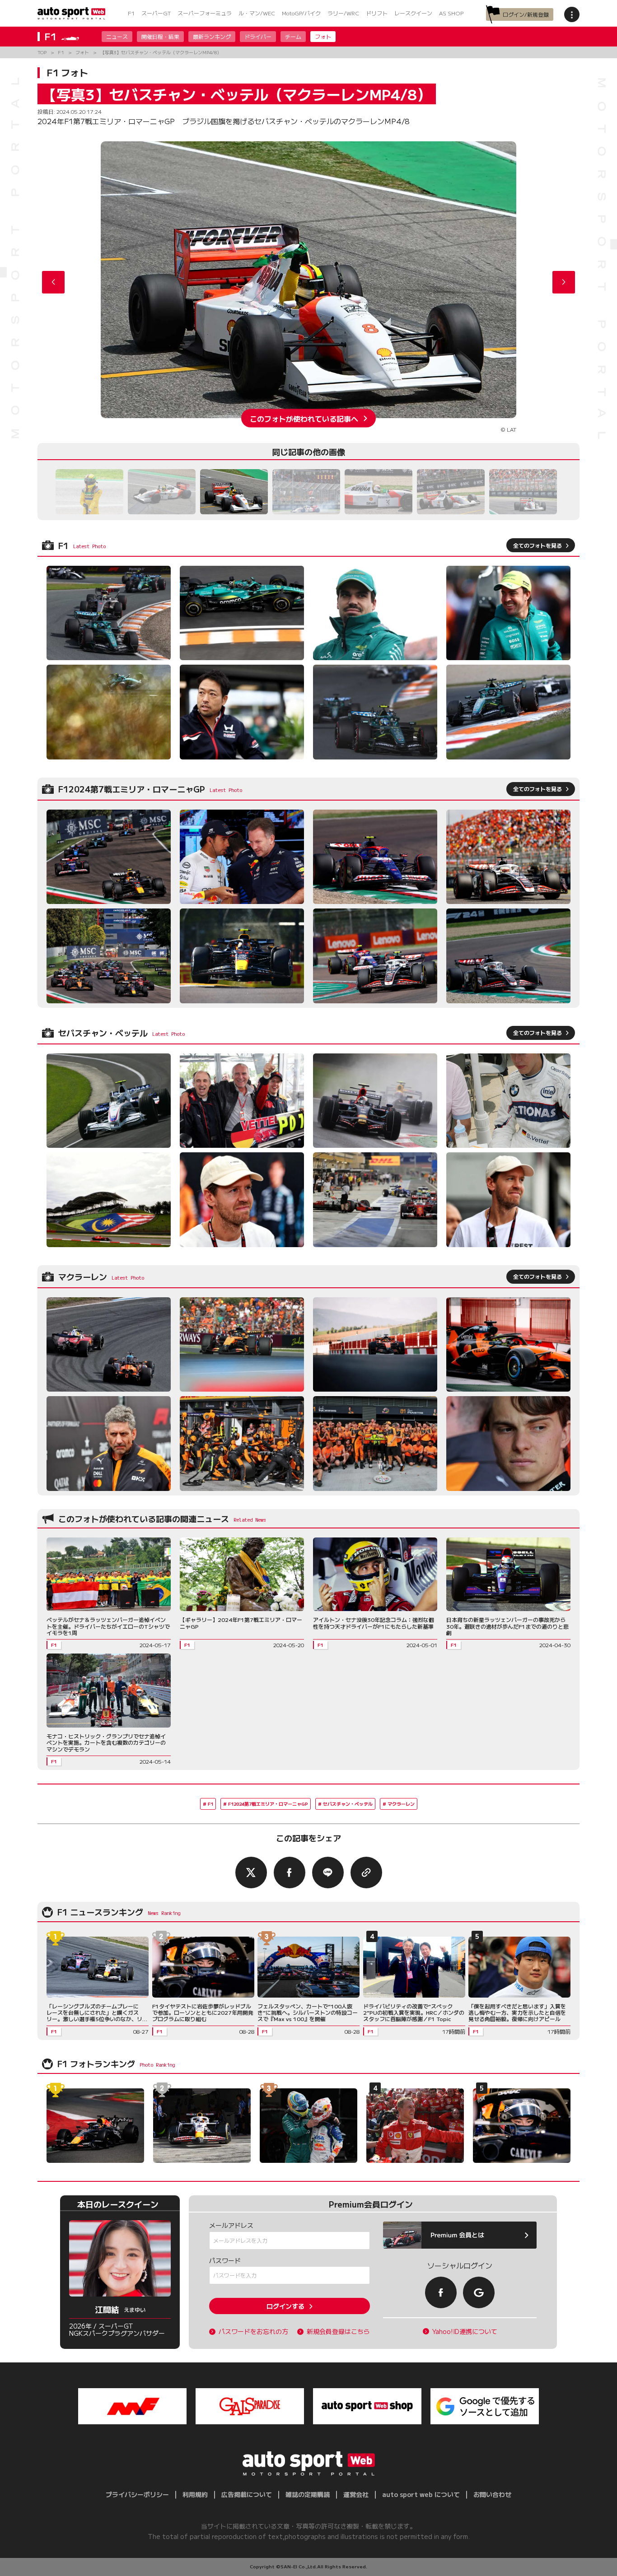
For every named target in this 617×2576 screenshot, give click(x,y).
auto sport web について (421, 2494)
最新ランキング (212, 36)
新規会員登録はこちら (338, 2331)
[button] (564, 282)
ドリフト (377, 13)
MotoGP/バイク (301, 13)
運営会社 (356, 2494)
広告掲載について (247, 2494)
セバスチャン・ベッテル (348, 1804)
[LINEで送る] (328, 1873)
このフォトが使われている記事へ (304, 418)
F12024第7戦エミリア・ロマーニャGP (268, 1804)
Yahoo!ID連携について (465, 2331)
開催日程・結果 (160, 36)
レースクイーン (413, 13)
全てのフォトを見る (538, 545)
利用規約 (195, 2494)
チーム (293, 36)
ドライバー (258, 36)
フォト (323, 36)
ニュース (117, 36)
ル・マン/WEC (257, 13)
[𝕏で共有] (251, 1873)
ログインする (285, 2306)
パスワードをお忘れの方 (253, 2331)
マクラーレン (401, 1804)
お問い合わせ (492, 2494)
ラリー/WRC (343, 13)
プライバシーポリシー (137, 2494)
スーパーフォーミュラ (205, 13)
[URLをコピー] (366, 1873)
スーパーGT (156, 13)
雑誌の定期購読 (308, 2494)
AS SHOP (451, 13)
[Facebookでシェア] (290, 1873)
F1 (131, 13)
